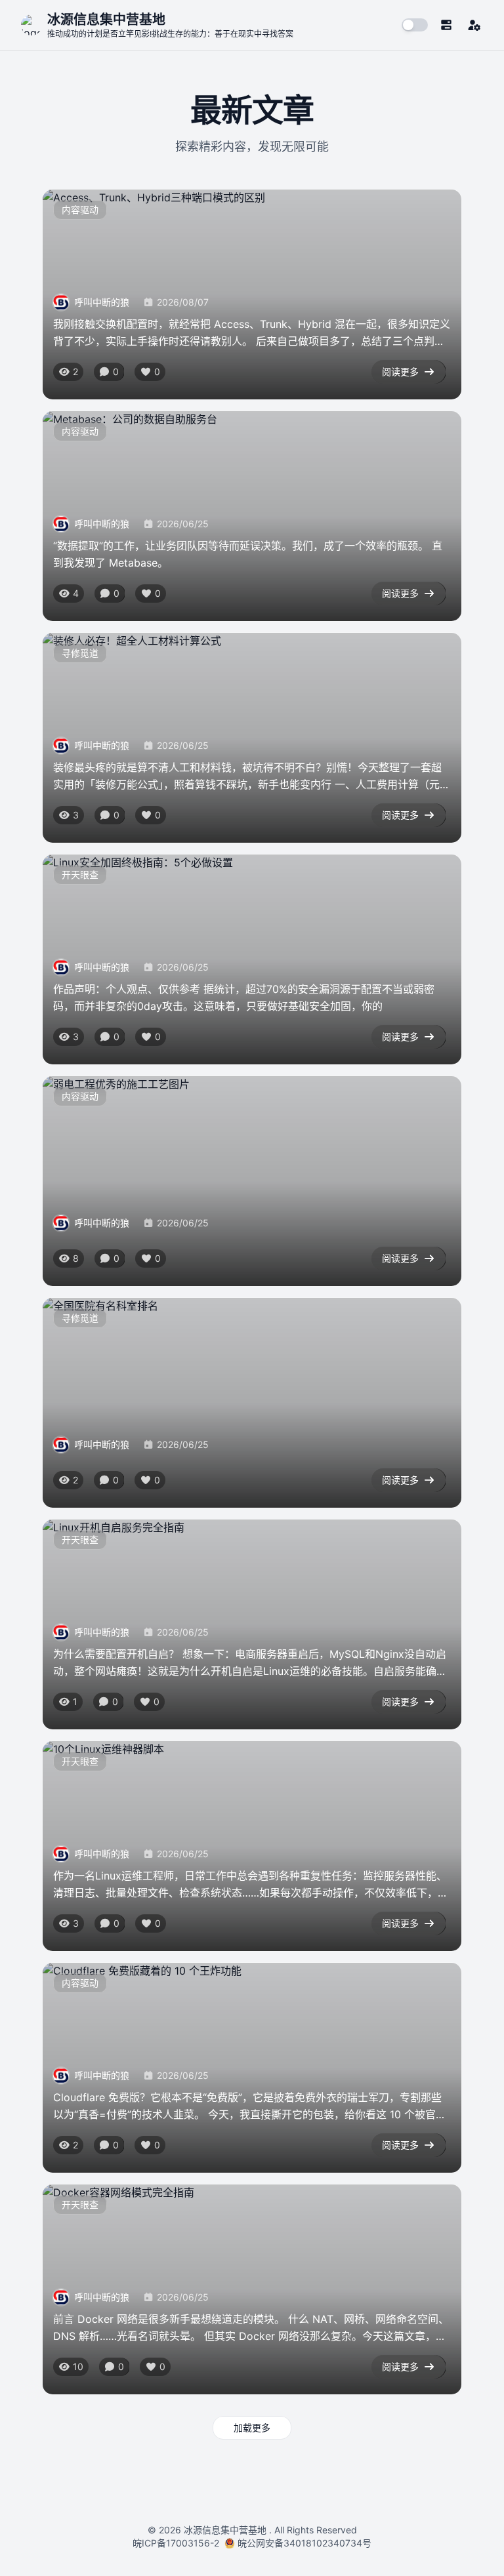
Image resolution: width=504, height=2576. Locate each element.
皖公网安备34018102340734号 (304, 2543)
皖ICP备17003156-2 (178, 2543)
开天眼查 (80, 875)
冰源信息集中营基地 (225, 2530)
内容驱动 (80, 210)
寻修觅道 (80, 653)
